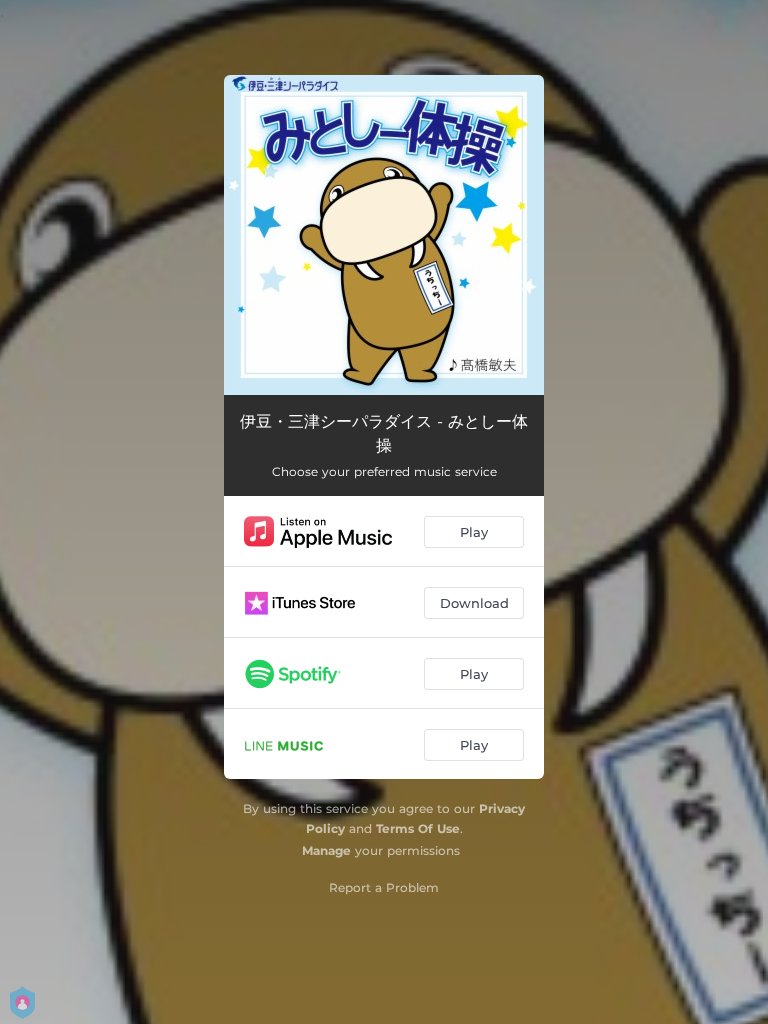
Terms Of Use (418, 828)
